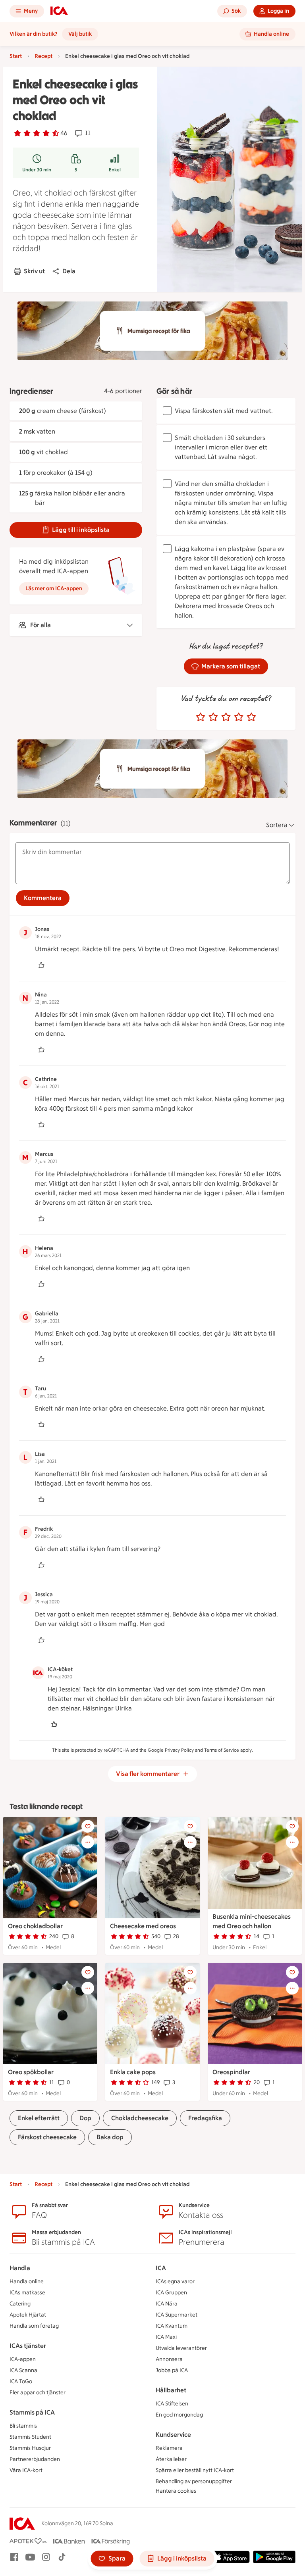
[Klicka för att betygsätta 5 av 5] (251, 717)
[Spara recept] (88, 1826)
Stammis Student (30, 2437)
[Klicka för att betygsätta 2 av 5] (213, 717)
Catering (20, 2304)
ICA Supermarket (177, 2315)
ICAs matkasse (27, 2293)
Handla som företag (34, 2326)
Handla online (27, 2281)
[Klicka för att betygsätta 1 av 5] (201, 717)
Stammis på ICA (32, 2412)
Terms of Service (222, 1750)
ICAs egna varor (175, 2281)
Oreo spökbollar (31, 2072)
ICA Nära (167, 2304)
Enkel (115, 170)
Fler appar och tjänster (38, 2393)
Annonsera (169, 2359)
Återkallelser (171, 2459)
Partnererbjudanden (35, 2459)
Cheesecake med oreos (143, 1926)
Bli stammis (23, 2426)
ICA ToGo (21, 2381)
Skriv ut (34, 271)
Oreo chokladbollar (35, 1926)
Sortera (277, 825)
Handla (20, 2268)
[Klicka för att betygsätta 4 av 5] (239, 717)
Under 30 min (37, 170)
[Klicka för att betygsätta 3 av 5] (226, 717)
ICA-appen (23, 2359)
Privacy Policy (179, 1750)
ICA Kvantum (172, 2326)
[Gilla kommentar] (41, 965)
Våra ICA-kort (26, 2470)
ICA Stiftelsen (172, 2404)
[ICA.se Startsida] (59, 11)
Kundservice (173, 2435)
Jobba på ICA (172, 2370)
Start (16, 56)
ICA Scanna (23, 2370)
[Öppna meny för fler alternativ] (88, 1842)
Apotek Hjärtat (28, 2315)
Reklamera (169, 2448)
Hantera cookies (176, 2491)
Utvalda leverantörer (181, 2348)
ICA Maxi (166, 2337)
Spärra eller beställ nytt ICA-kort (195, 2470)
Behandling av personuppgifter (194, 2481)
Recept (43, 56)
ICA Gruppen (171, 2293)
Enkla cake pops (133, 2072)
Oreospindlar (231, 2072)
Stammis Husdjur (30, 2448)
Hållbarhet (171, 2390)
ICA (161, 2268)
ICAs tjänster (28, 2346)
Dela (69, 271)
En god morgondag (179, 2415)
